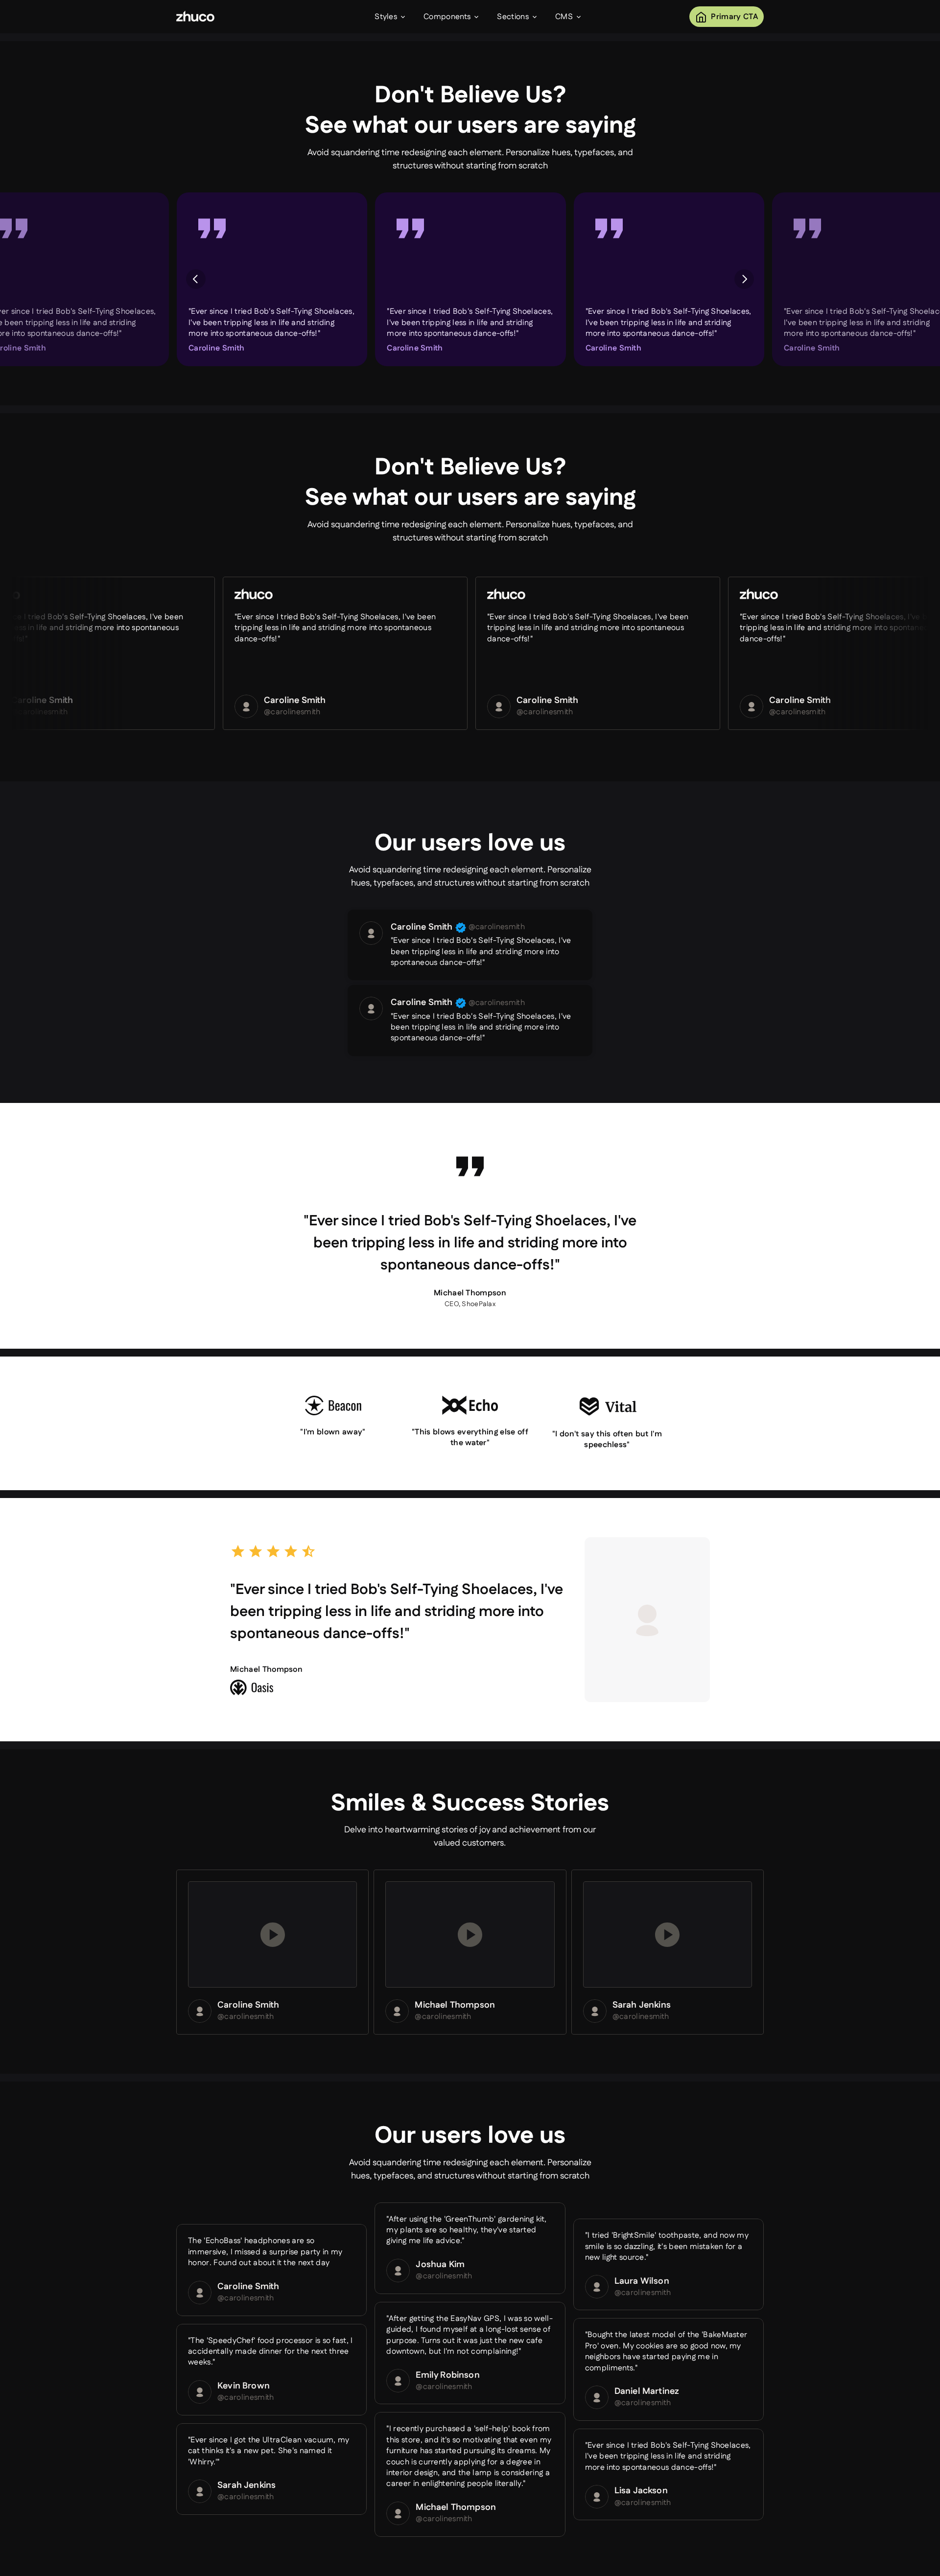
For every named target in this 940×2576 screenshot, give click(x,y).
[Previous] (196, 279)
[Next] (744, 279)
